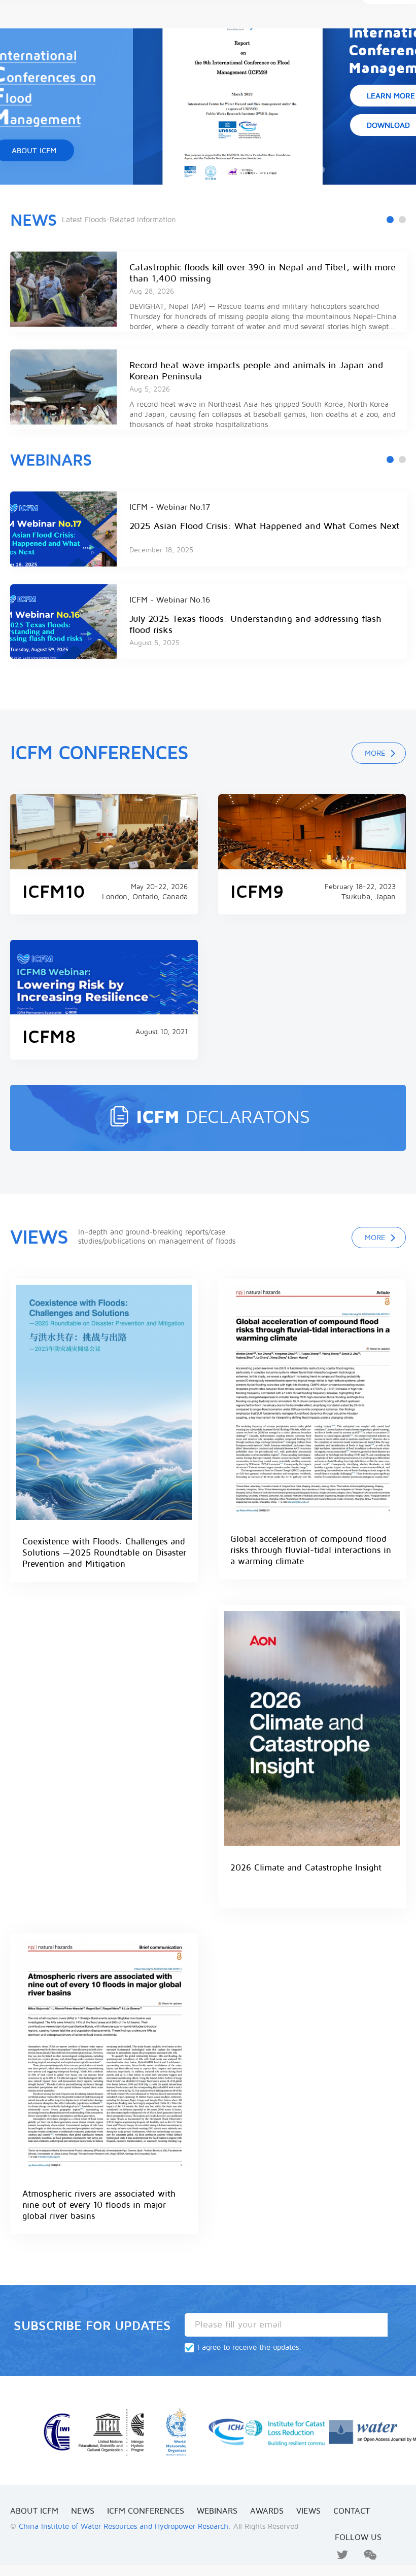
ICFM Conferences (146, 2511)
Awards (267, 2511)
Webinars (51, 460)
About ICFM (34, 2511)
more (375, 753)
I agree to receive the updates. (249, 2347)
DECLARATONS (223, 1117)
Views (308, 2511)
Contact (352, 2511)
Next (384, 239)
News (33, 220)
